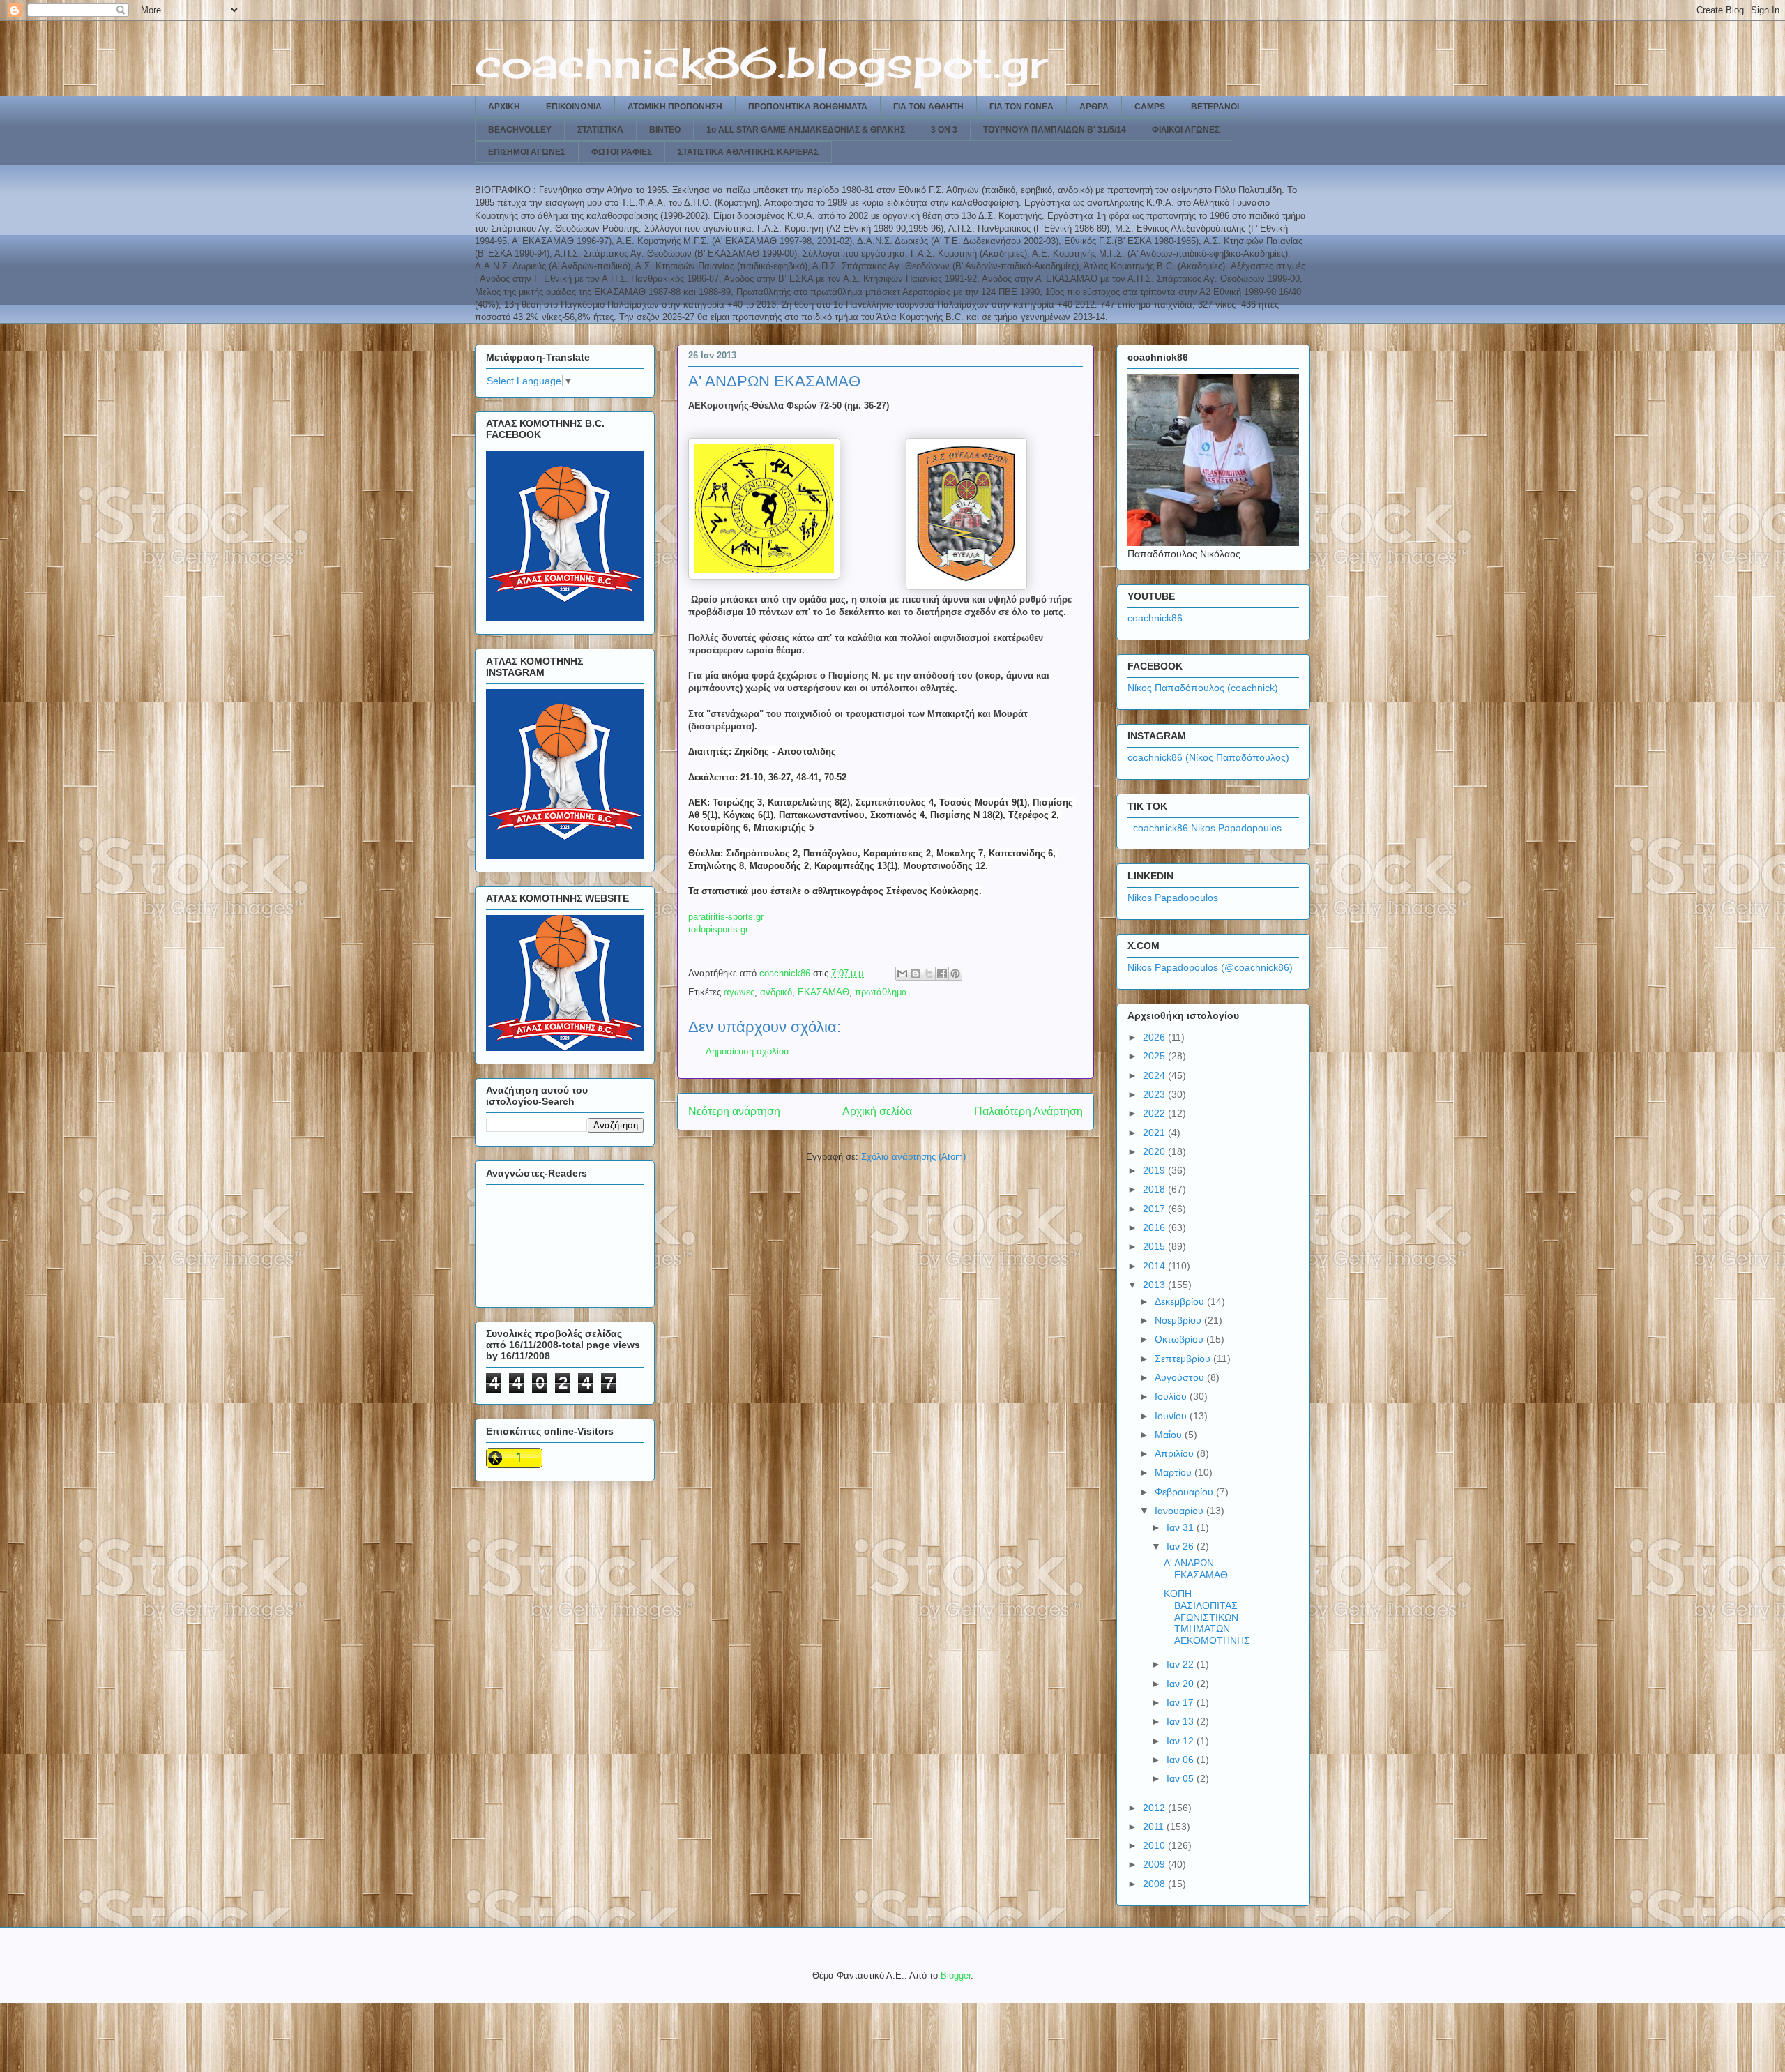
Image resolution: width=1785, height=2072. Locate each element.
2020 (1155, 1151)
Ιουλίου (1172, 1396)
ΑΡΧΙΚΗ (504, 107)
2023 (1155, 1094)
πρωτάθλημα (881, 992)
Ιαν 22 (1182, 1664)
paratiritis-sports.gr (726, 917)
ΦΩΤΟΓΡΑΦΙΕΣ (622, 152)
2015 (1155, 1246)
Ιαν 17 (1182, 1702)
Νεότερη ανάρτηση (734, 1111)
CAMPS (1150, 107)
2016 (1155, 1227)
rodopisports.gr (718, 929)
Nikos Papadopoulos (1173, 898)
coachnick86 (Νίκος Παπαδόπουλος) (1208, 757)
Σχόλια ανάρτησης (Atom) (913, 1157)
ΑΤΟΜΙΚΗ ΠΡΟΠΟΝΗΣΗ (675, 107)
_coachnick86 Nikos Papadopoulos (1205, 828)
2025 (1155, 1056)
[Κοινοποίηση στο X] (929, 974)
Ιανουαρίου (1180, 1511)
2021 (1155, 1133)
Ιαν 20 (1182, 1684)
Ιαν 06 (1182, 1760)
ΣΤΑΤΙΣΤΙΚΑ (600, 130)
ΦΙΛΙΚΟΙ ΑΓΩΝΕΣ (1186, 130)
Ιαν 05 (1182, 1778)
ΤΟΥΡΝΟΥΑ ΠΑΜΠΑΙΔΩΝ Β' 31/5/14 (1055, 130)
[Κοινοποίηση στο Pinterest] (955, 974)
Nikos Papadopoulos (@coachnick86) (1210, 967)
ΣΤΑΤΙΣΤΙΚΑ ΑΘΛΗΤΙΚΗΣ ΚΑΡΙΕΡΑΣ (748, 152)
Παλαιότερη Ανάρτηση (1028, 1111)
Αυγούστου (1181, 1377)
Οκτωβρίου (1180, 1339)
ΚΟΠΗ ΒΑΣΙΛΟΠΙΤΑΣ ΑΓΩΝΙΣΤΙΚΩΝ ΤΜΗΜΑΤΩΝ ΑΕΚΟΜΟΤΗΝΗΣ (1207, 1617)
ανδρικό (776, 992)
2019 (1155, 1170)
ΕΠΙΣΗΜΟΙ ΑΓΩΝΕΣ (527, 152)
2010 (1155, 1845)
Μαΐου (1170, 1435)
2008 (1155, 1884)
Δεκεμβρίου (1181, 1301)
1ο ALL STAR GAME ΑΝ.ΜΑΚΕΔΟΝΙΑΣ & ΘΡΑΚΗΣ (806, 130)
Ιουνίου (1172, 1416)
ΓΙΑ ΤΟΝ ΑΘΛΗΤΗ (928, 107)
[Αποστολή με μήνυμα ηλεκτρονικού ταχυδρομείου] (902, 974)
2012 (1155, 1808)
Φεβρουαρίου (1185, 1492)
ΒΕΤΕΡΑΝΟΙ (1215, 107)
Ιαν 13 (1182, 1721)
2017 (1155, 1209)
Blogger (956, 1975)
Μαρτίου (1175, 1472)
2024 (1155, 1075)
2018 (1155, 1189)
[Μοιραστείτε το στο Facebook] (942, 974)
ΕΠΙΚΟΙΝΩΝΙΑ (574, 107)
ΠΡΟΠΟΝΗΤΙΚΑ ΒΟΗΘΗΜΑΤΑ (808, 107)
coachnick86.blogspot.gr (761, 62)
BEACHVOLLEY (520, 130)
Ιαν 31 (1182, 1527)
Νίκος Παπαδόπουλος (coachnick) (1203, 688)
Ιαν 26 (1182, 1546)
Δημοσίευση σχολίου (747, 1051)
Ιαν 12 (1182, 1741)
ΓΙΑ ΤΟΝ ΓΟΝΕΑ (1021, 107)
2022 (1155, 1113)
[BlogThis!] (916, 974)
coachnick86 (1155, 618)
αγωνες (739, 992)
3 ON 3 (944, 130)
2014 (1155, 1266)
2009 (1155, 1864)
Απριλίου (1176, 1453)
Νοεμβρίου (1179, 1320)
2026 (1155, 1037)
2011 (1155, 1827)
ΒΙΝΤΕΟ (665, 130)
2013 (1155, 1285)
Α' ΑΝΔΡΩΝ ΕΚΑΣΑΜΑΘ (1196, 1569)
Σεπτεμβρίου (1184, 1359)
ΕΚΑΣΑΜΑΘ (823, 992)
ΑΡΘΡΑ (1094, 107)
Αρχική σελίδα (877, 1111)
